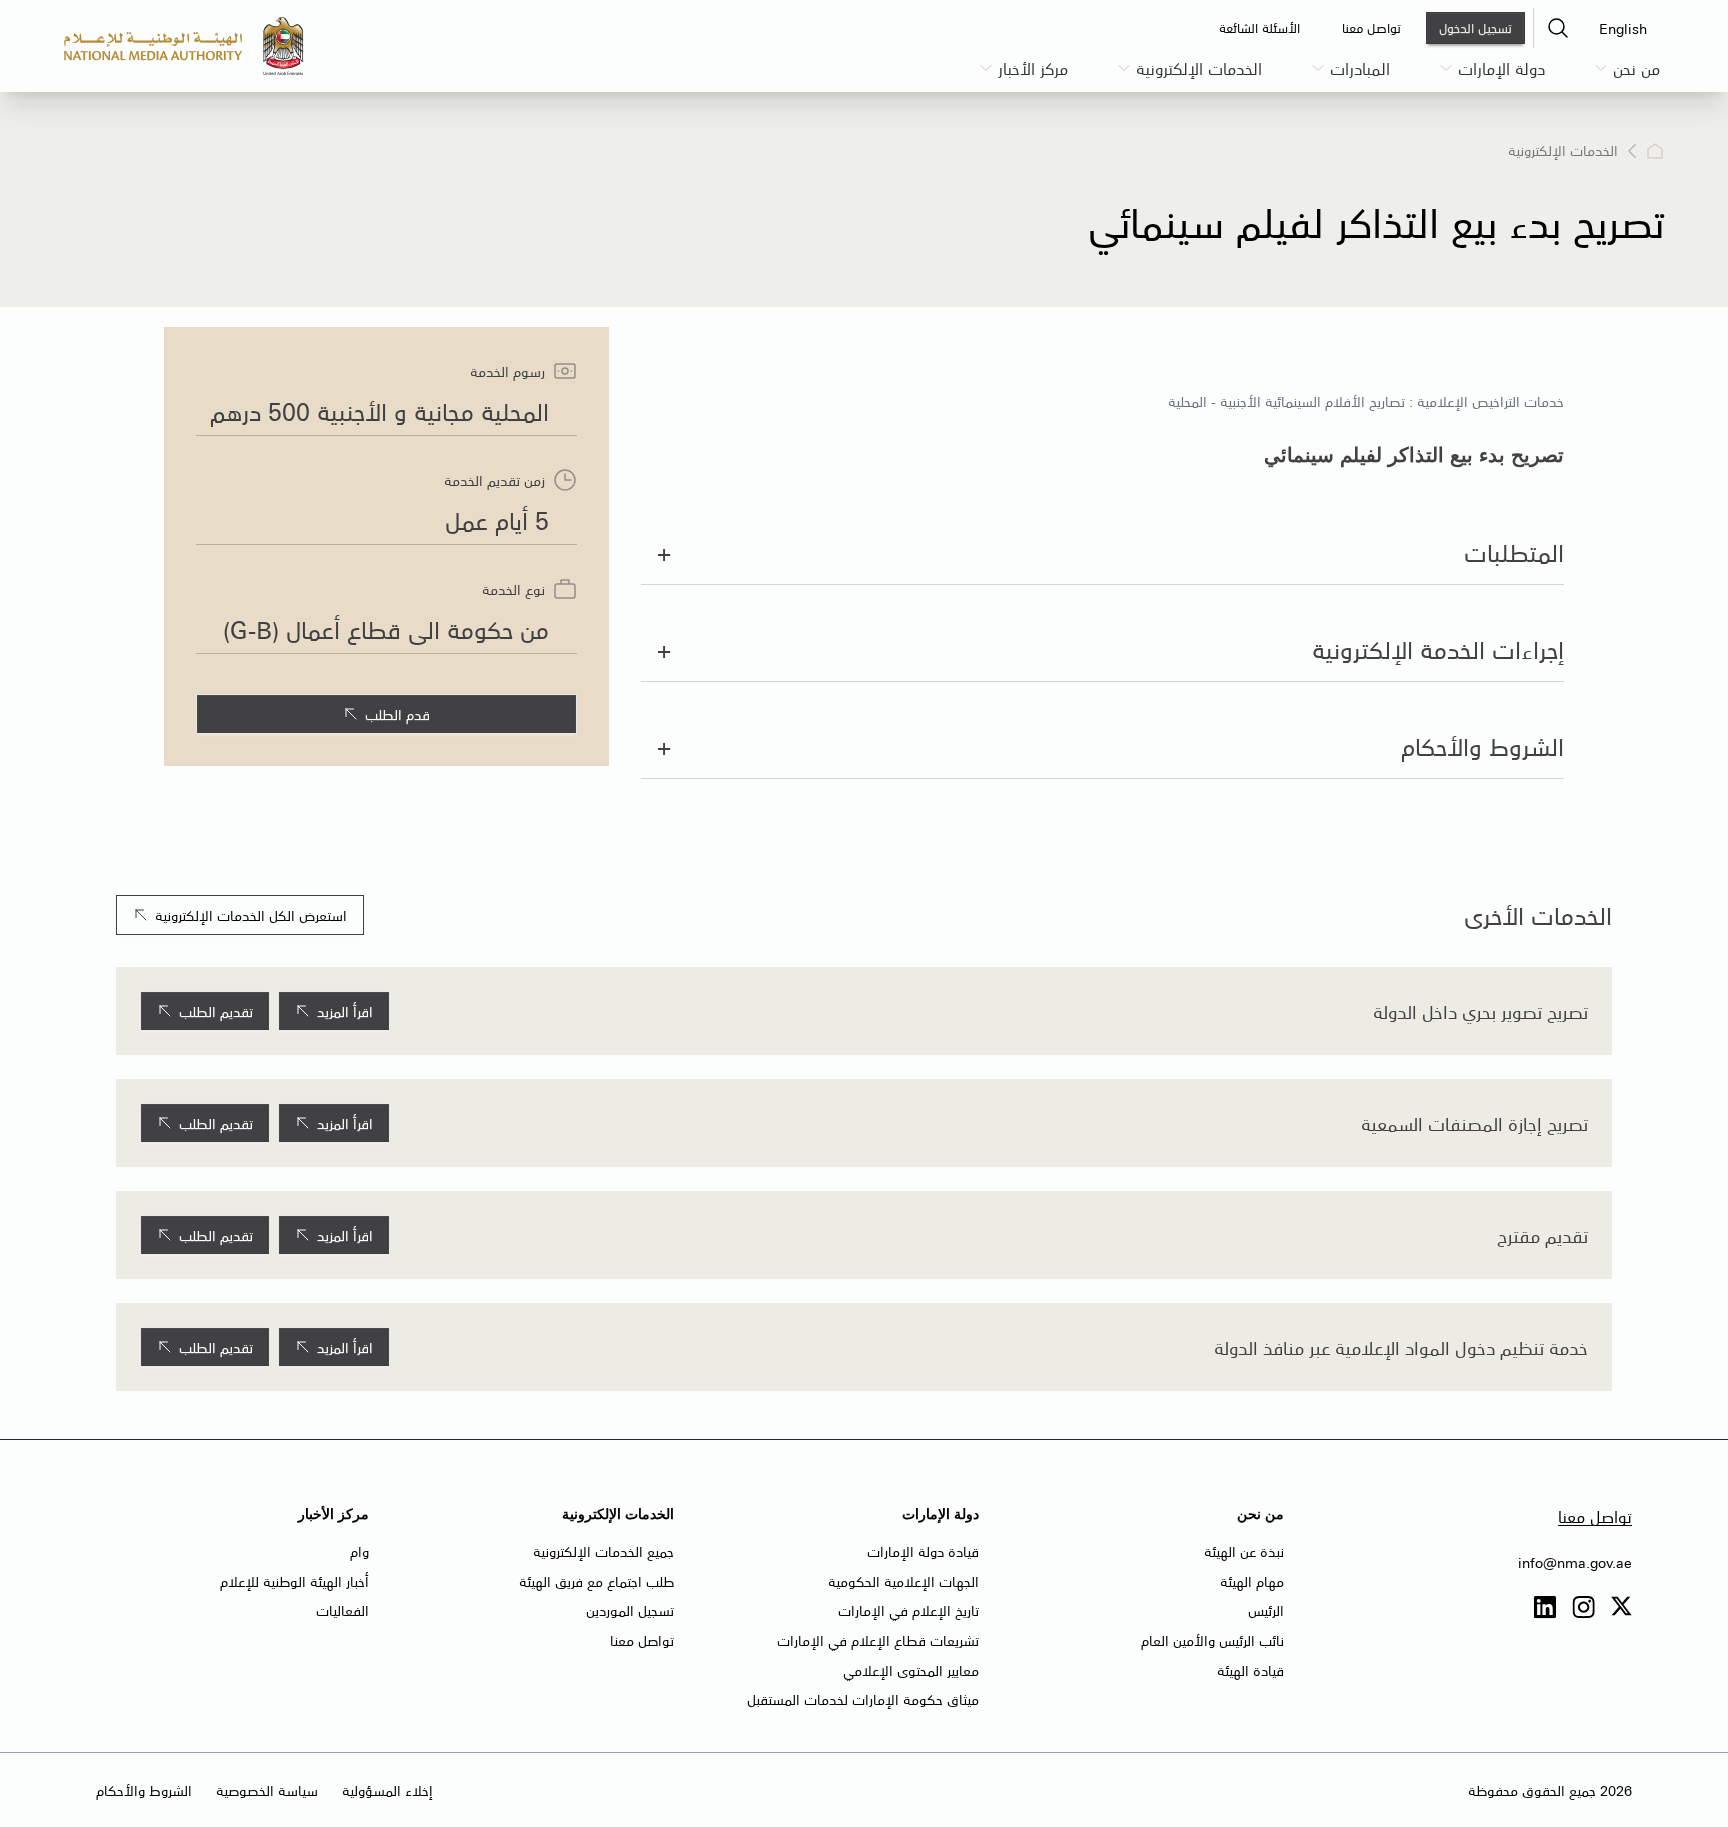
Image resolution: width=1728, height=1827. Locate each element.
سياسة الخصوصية (267, 1790)
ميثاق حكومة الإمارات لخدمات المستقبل (863, 1699)
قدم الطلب (397, 714)
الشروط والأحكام (144, 1790)
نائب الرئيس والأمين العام (1212, 1640)
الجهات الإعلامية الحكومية (903, 1581)
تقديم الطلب (216, 1011)
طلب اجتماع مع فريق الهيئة (596, 1581)
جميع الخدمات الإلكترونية (603, 1551)
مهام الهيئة (1252, 1581)
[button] (1558, 28)
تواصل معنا (1595, 1516)
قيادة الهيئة (1250, 1670)
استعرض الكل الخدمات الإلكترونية (251, 915)
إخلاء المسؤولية (387, 1790)
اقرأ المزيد (345, 1011)
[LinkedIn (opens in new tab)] (1544, 1607)
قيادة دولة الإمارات (923, 1551)
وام (359, 1551)
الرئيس (1266, 1610)
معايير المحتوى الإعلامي (911, 1670)
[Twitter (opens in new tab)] (1621, 1607)
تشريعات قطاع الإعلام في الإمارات (878, 1640)
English (1623, 28)
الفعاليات (342, 1610)
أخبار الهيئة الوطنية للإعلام (294, 1581)
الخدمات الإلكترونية (1563, 151)
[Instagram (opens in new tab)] (1583, 1607)
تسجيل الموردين (630, 1610)
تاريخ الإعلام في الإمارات (908, 1610)
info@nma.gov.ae (1575, 1562)
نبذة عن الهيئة (1244, 1551)
